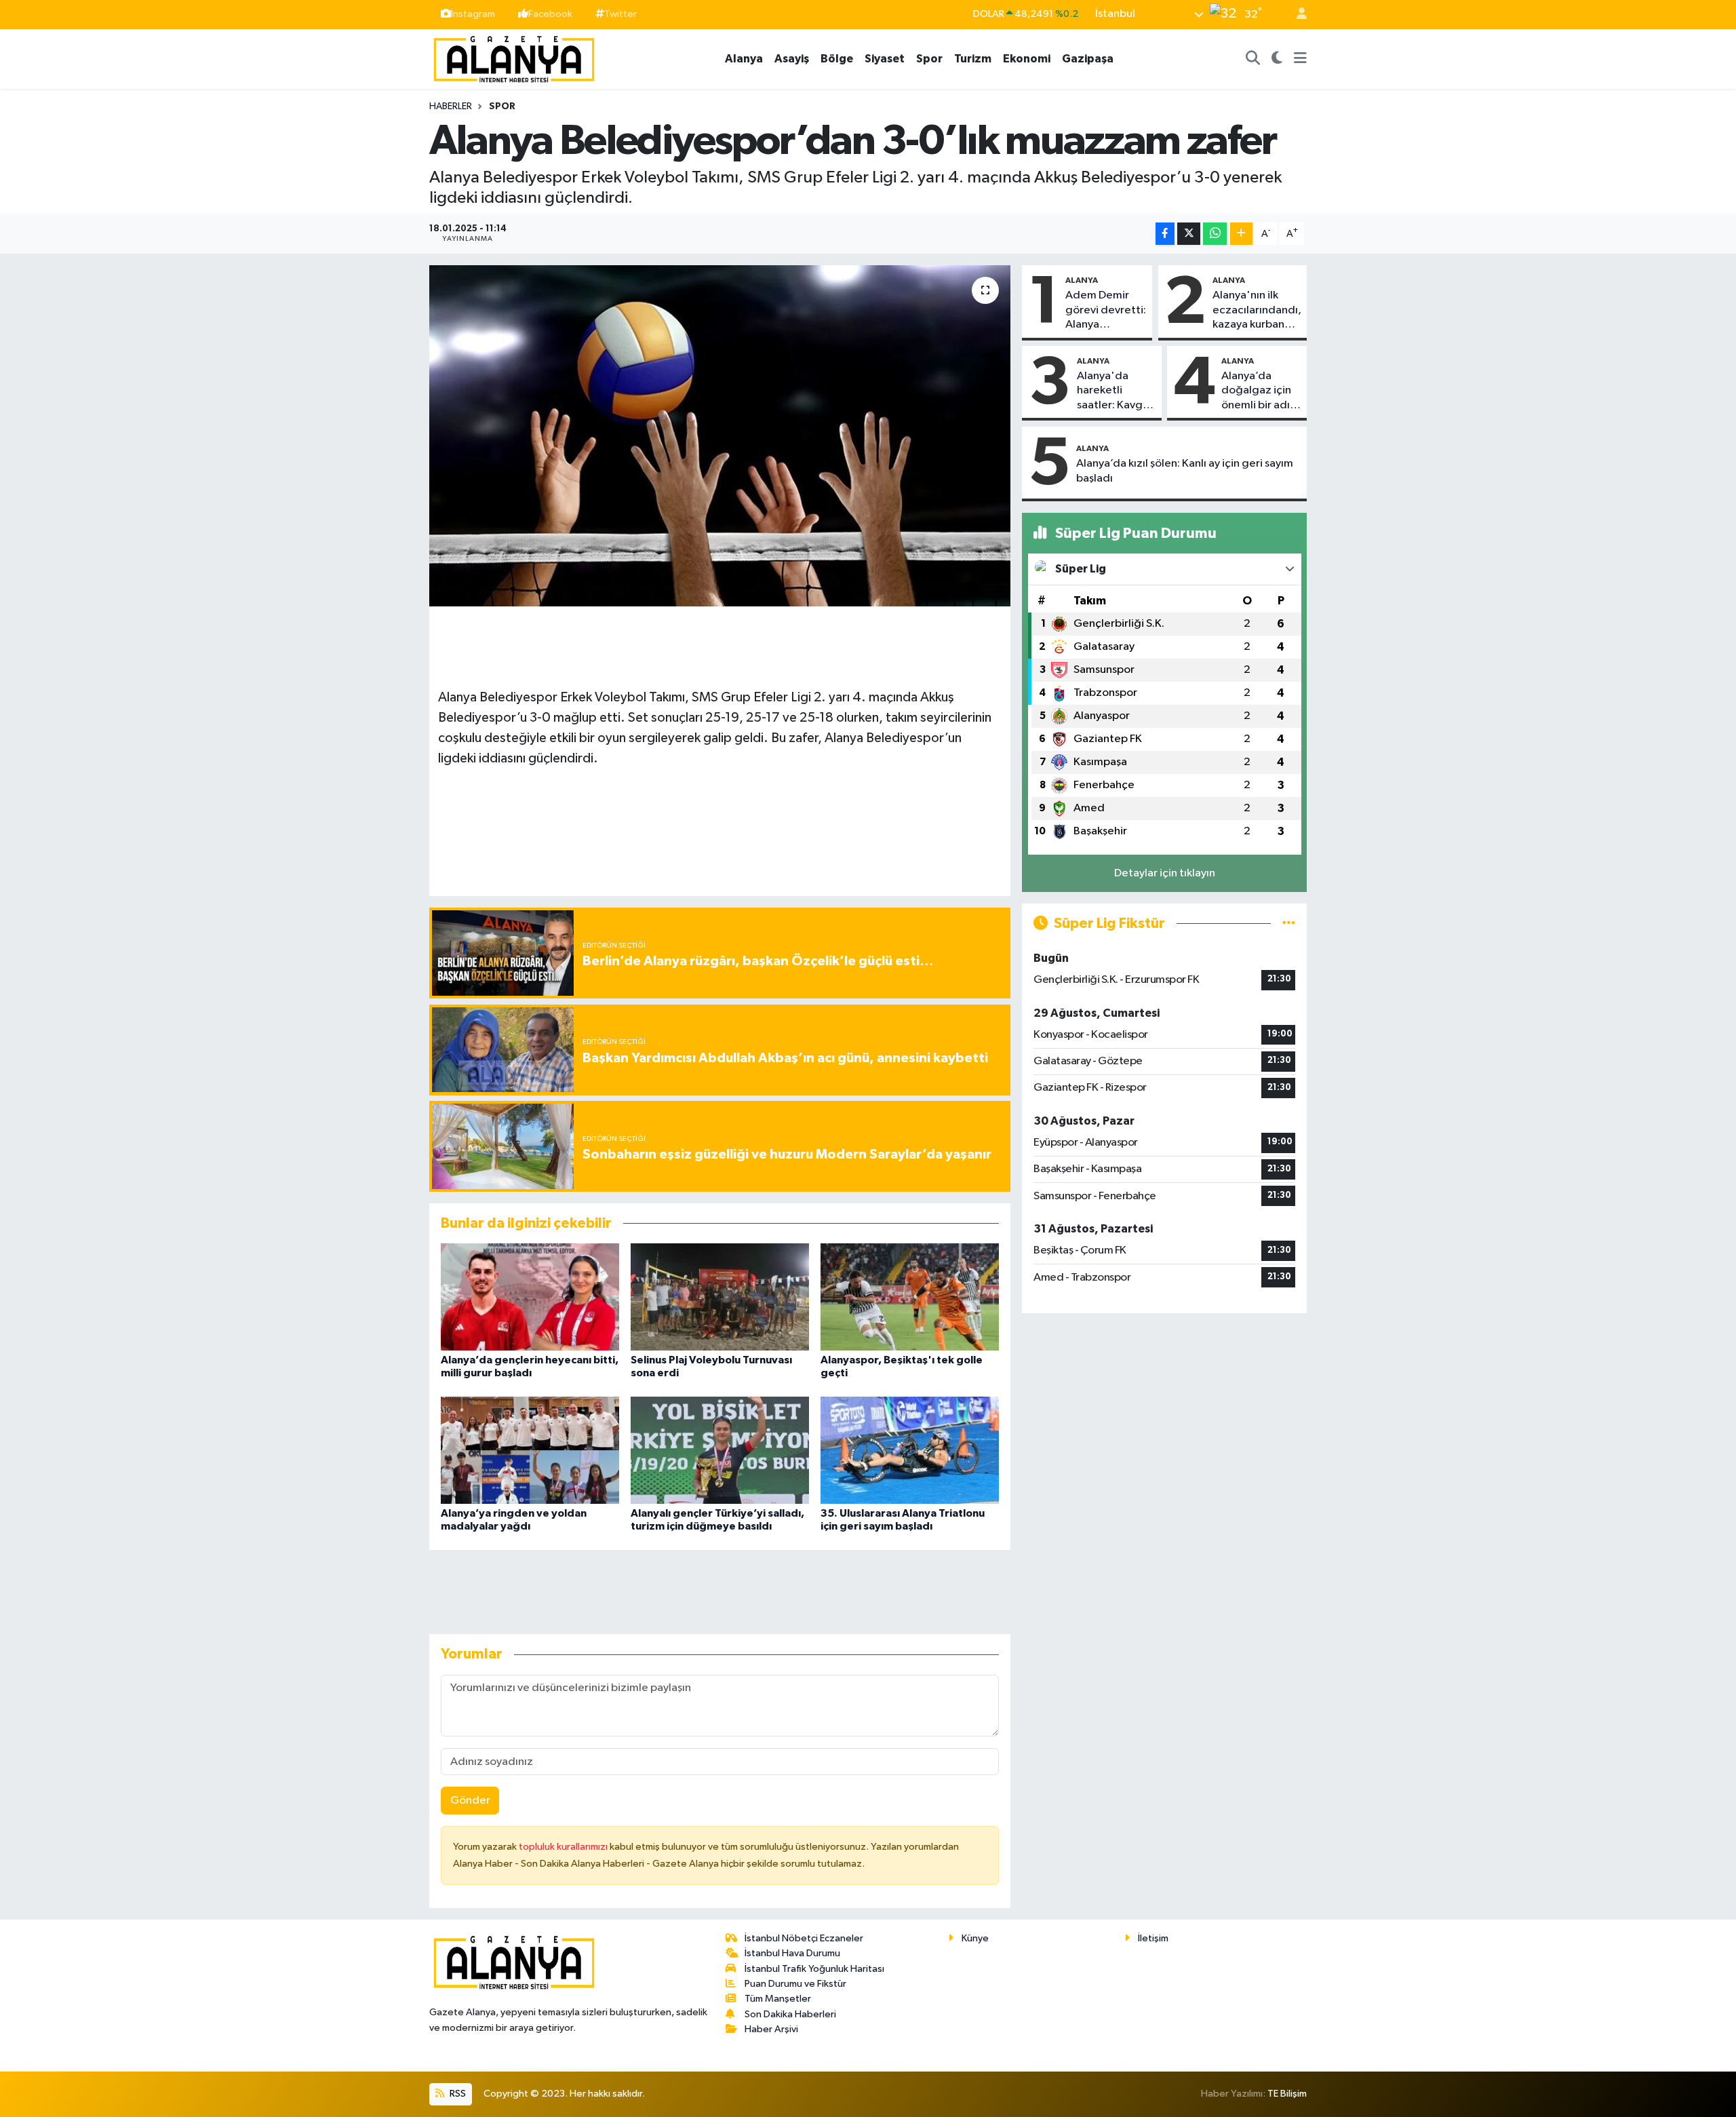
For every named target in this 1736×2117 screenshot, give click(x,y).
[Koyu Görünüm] (1277, 59)
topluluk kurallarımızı (564, 1847)
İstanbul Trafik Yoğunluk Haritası (814, 1969)
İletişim (1153, 1938)
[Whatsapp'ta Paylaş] (1215, 234)
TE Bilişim (1287, 2094)
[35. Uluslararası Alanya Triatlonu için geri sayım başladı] (910, 1450)
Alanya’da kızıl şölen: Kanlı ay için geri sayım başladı (1185, 471)
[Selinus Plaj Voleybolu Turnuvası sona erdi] (720, 1297)
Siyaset (885, 59)
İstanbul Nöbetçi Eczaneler (804, 1938)
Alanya (744, 59)
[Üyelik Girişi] (1296, 15)
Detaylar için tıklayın (1165, 873)
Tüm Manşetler (778, 1999)
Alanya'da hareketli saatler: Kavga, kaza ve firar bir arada (1115, 391)
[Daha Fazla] (1241, 234)
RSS (457, 2094)
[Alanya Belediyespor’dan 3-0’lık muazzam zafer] (720, 435)
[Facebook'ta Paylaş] (1165, 234)
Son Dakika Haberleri (790, 2014)
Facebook (550, 14)
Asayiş (792, 59)
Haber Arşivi (771, 2029)
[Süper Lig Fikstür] (1289, 924)
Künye (975, 1938)
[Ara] (1253, 59)
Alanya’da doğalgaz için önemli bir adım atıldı (1260, 391)
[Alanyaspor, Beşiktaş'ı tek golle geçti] (910, 1297)
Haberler (451, 106)
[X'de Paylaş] (1189, 234)
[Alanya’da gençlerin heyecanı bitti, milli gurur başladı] (530, 1297)
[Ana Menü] (1300, 59)
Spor (929, 59)
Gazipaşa (1088, 59)
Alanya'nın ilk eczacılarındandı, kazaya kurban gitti (1257, 311)
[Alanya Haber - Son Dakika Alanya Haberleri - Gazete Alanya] (514, 58)
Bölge (837, 59)
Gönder (470, 1801)
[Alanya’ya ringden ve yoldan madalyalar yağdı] (530, 1450)
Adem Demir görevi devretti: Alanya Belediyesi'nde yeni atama (1106, 311)
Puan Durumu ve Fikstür (795, 1984)
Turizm (973, 59)
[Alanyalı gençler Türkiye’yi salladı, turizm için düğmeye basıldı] (720, 1450)
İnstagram (473, 14)
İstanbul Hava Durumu (792, 1953)
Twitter (620, 14)
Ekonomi (1027, 59)
